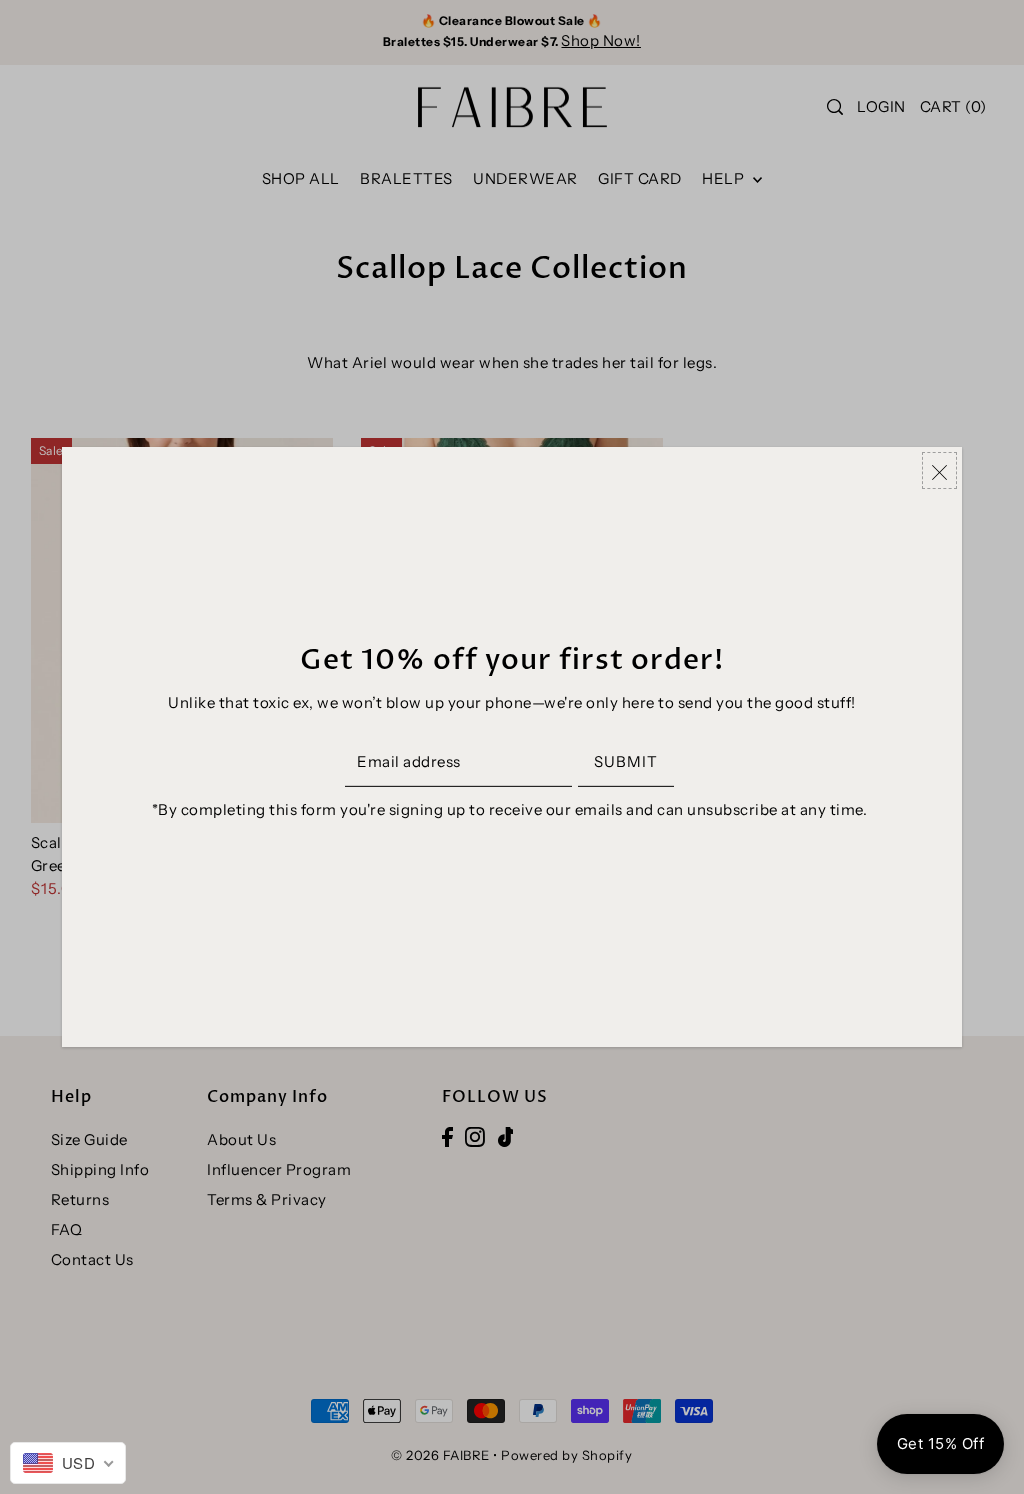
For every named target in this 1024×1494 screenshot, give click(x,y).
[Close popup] (939, 470)
